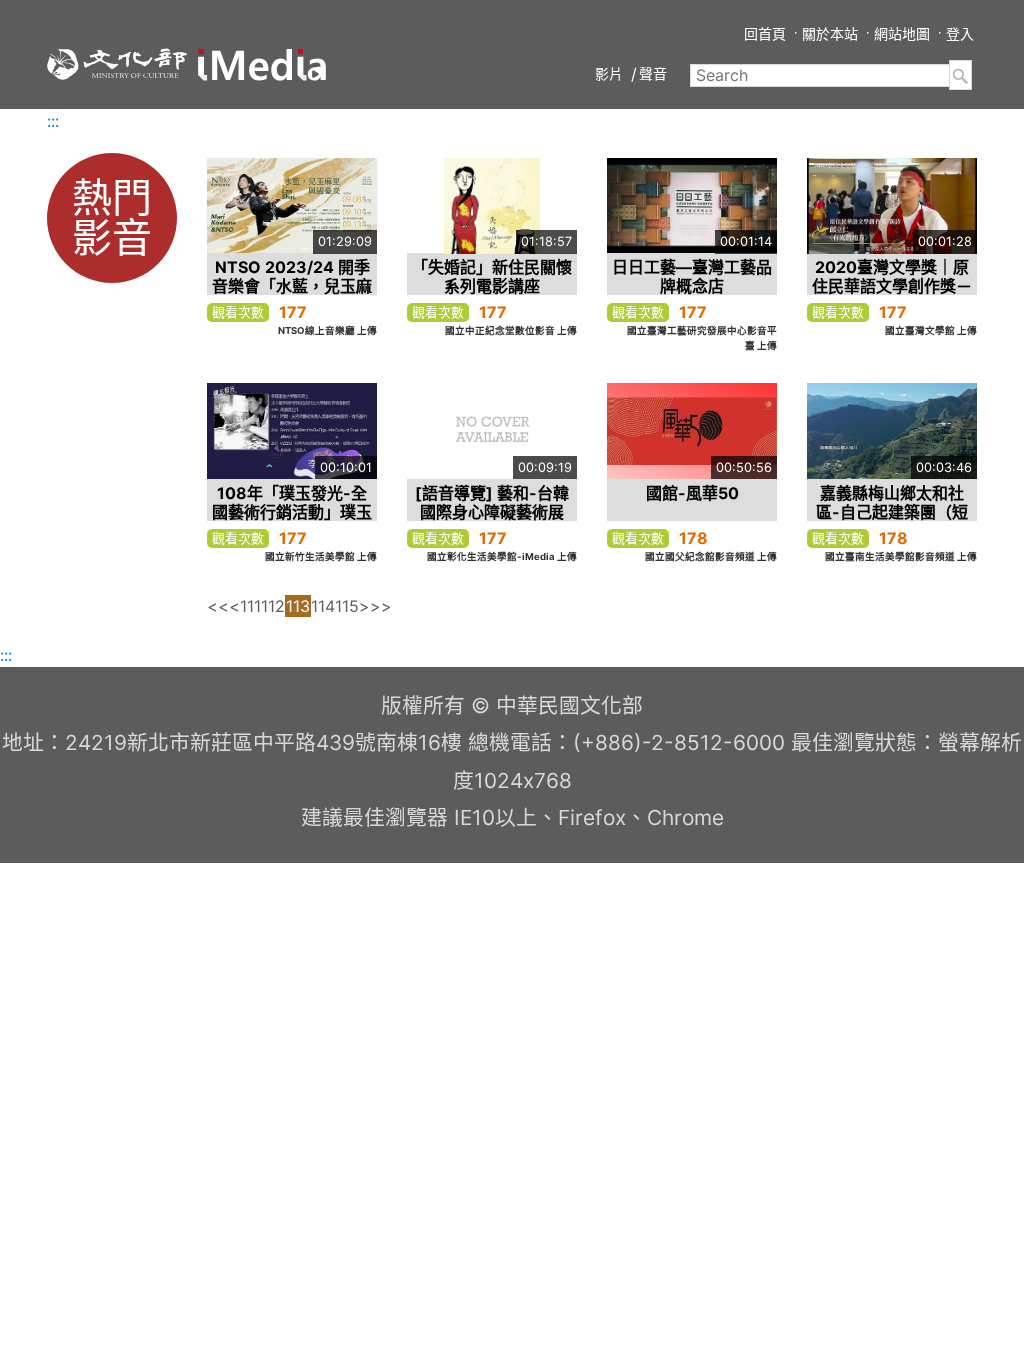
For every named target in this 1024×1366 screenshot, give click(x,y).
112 (273, 606)
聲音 (653, 73)
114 (323, 606)
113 (298, 606)
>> (381, 606)
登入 (960, 33)
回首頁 (765, 33)
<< (218, 606)
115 (347, 606)
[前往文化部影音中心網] (262, 64)
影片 (609, 73)
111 (250, 606)
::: (53, 121)
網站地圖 (902, 33)
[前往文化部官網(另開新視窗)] (117, 64)
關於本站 (830, 33)
